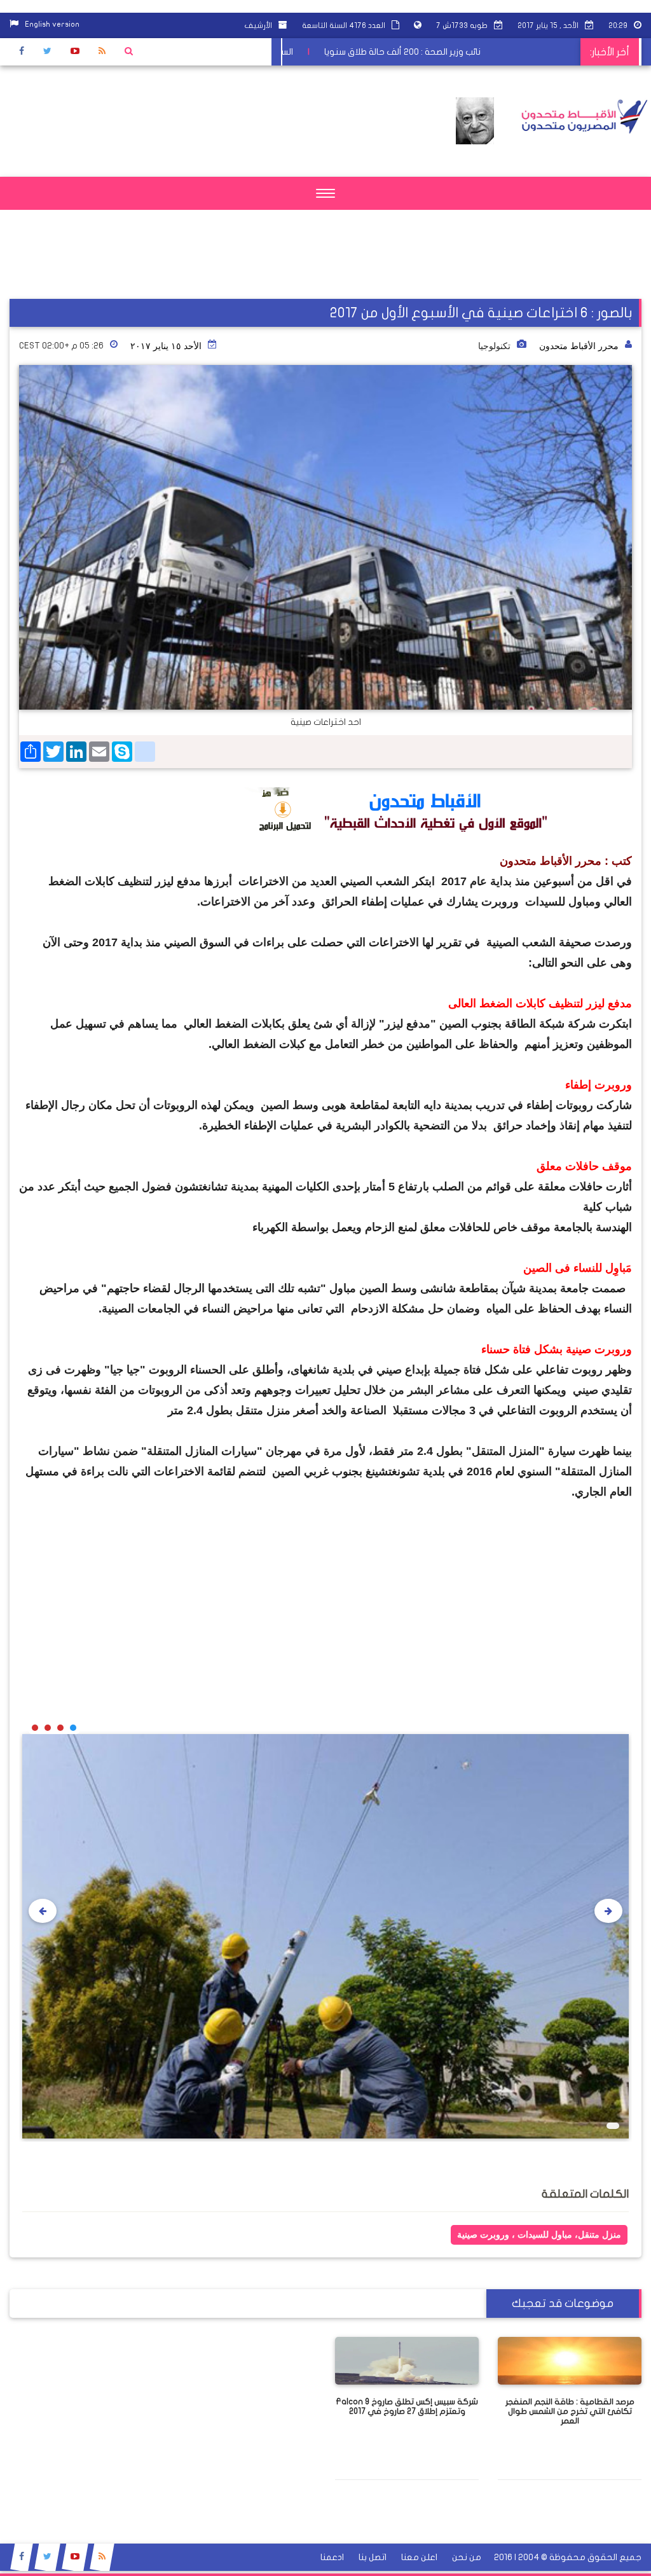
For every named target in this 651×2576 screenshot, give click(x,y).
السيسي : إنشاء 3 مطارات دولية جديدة (276, 52)
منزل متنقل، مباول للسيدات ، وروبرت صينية (539, 2235)
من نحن (467, 2557)
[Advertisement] (460, 270)
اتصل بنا (373, 2557)
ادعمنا (332, 2557)
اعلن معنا (419, 2557)
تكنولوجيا (494, 346)
